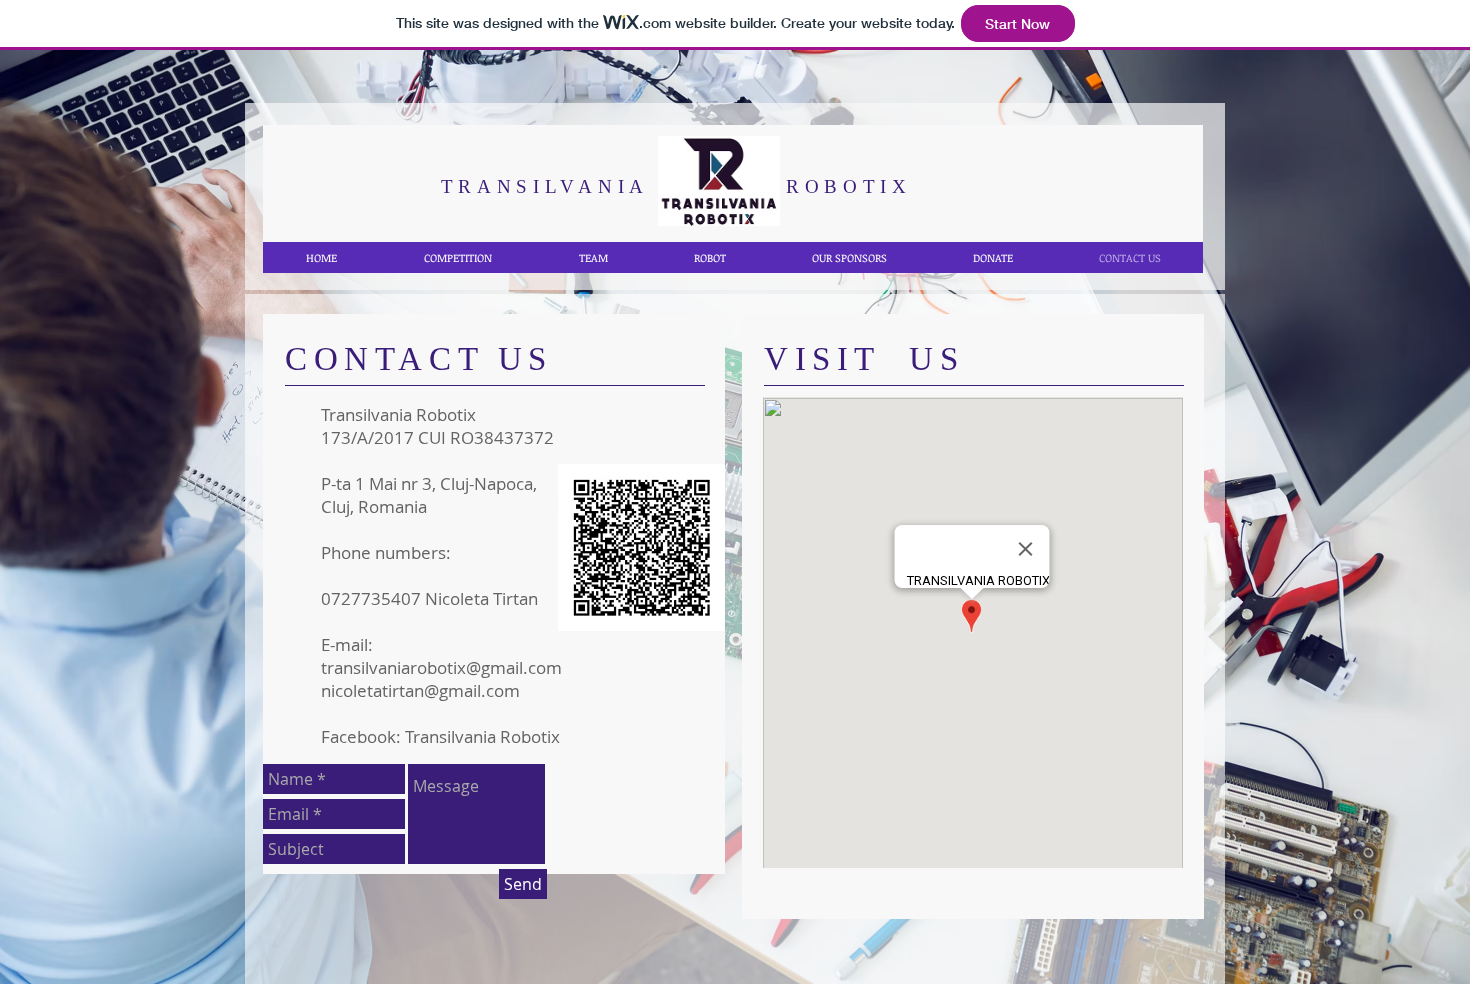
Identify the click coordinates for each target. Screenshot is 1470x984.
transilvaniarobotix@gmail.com (441, 667)
